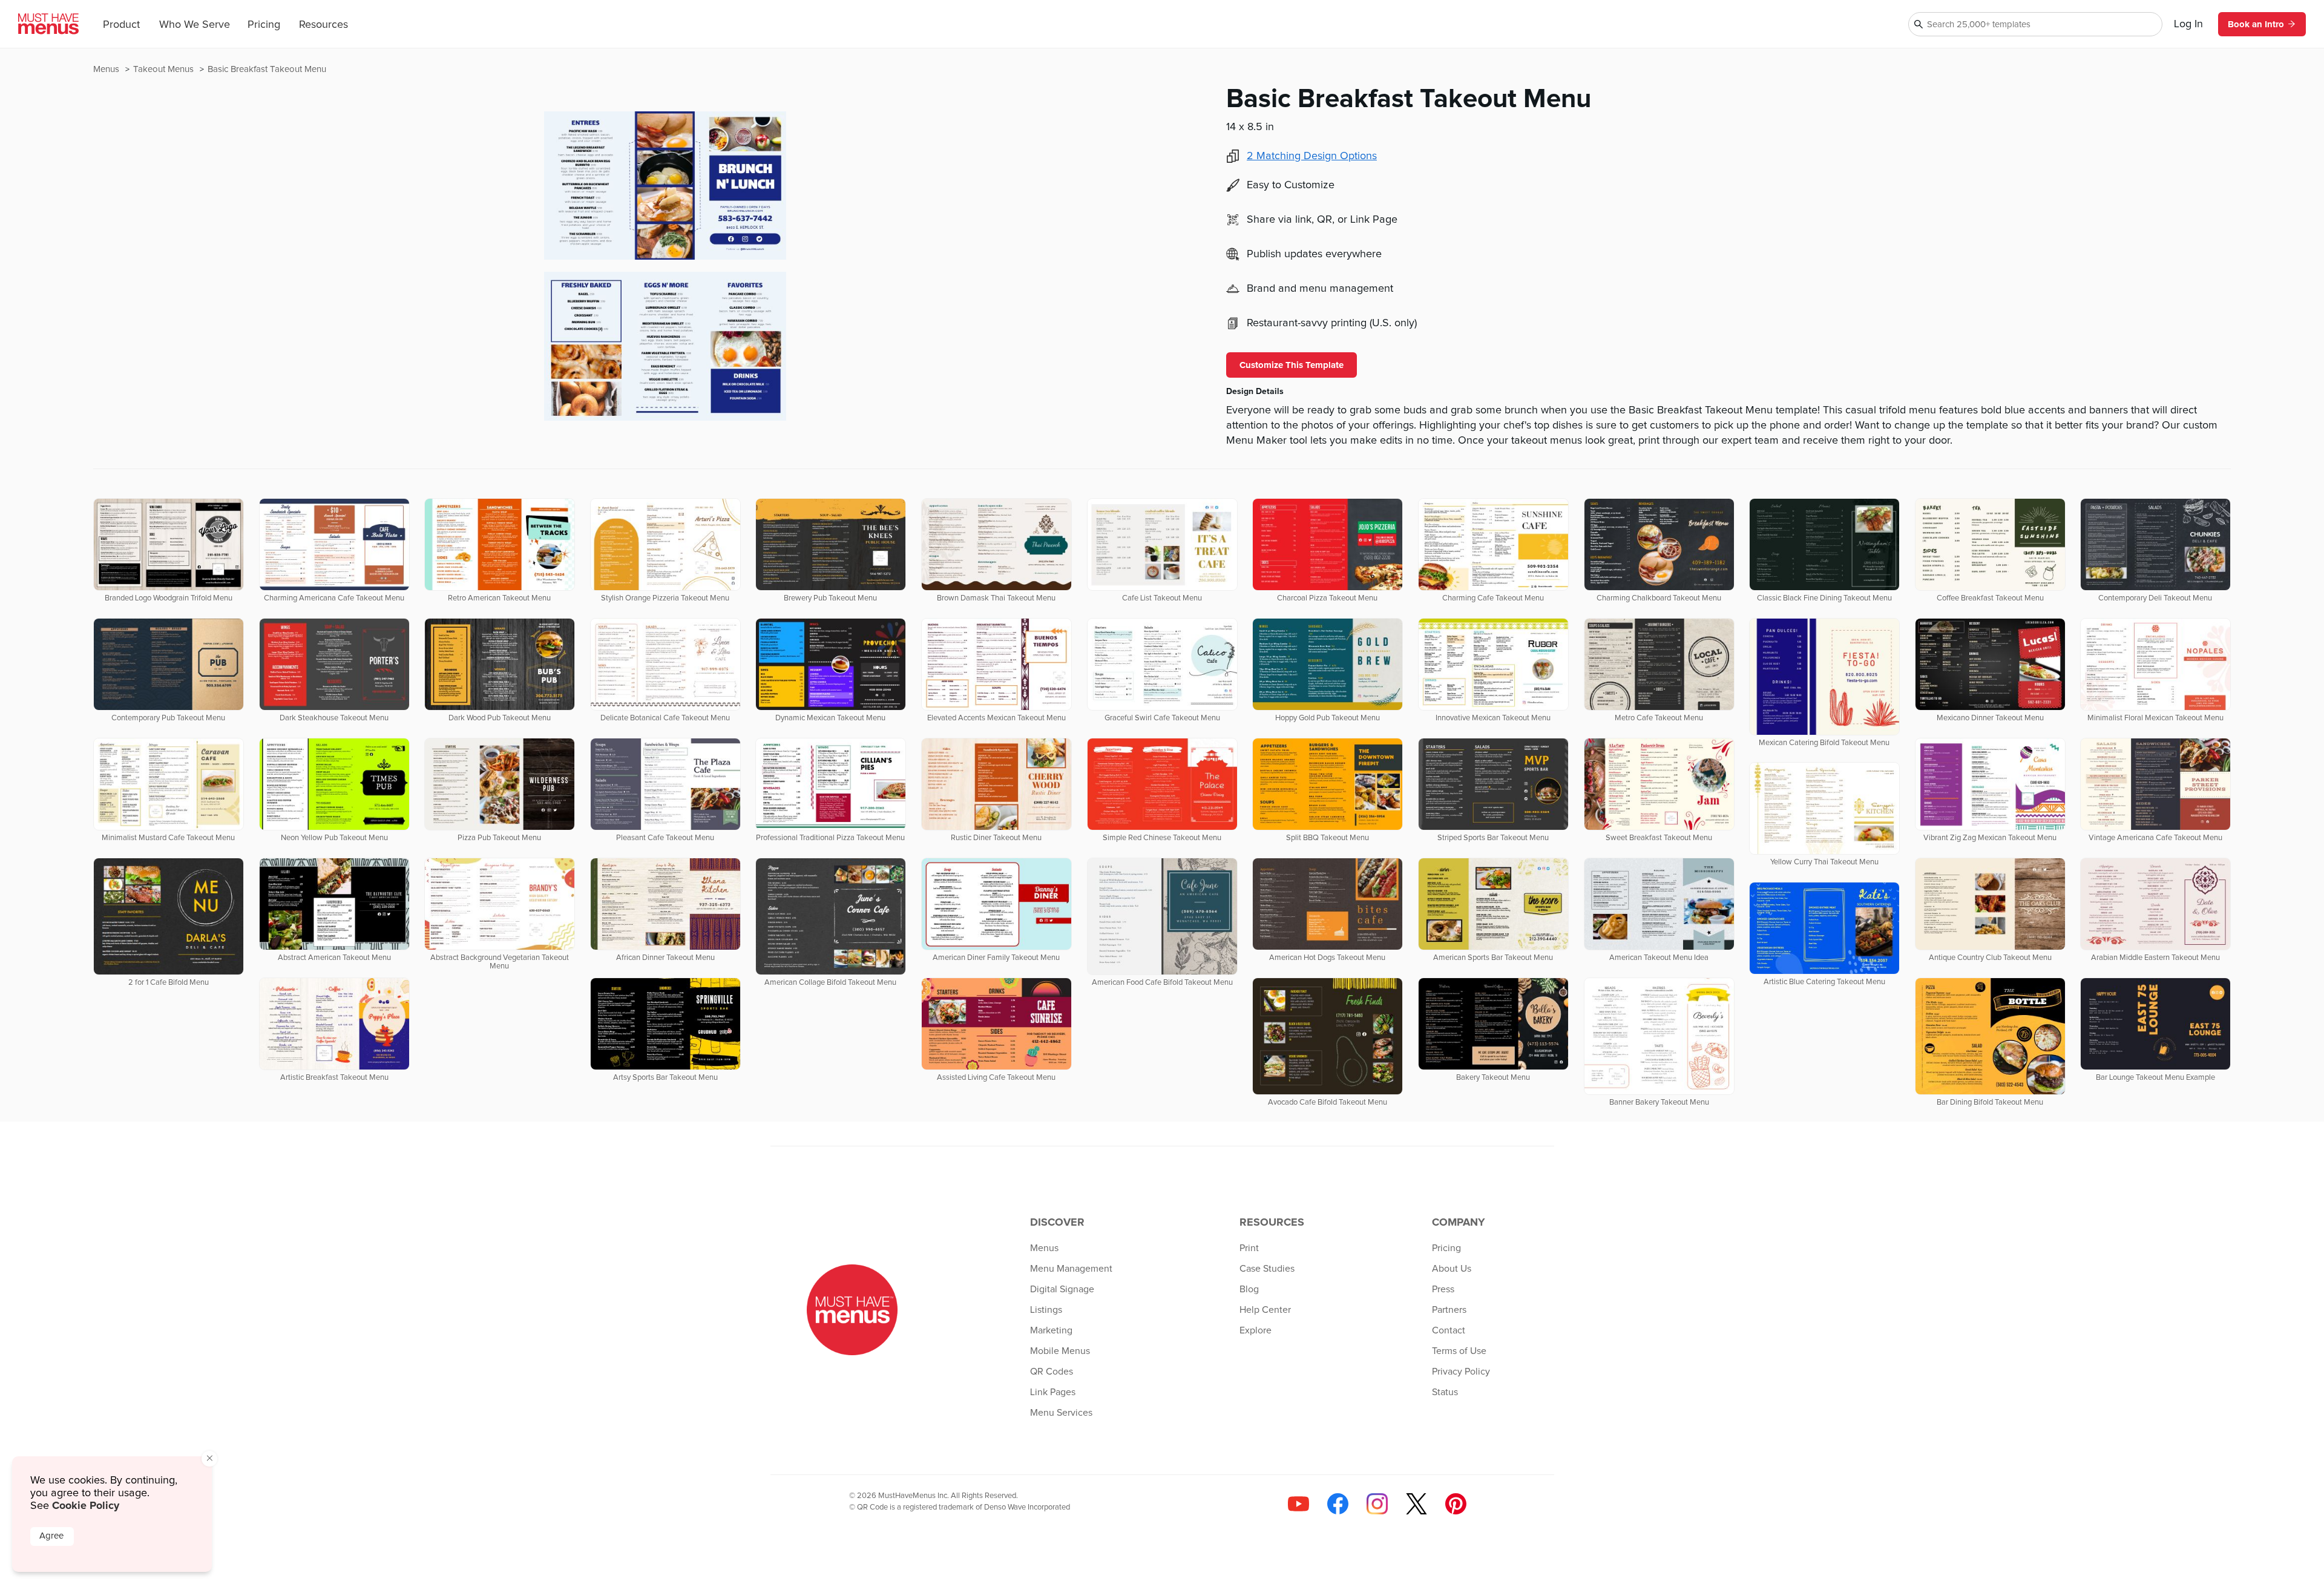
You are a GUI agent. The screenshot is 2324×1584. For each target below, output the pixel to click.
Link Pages (1053, 1392)
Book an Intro (2256, 24)
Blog (1249, 1289)
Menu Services (1061, 1413)
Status (1445, 1392)
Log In (2188, 24)
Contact (1449, 1330)
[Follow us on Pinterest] (1456, 1504)
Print (1249, 1248)
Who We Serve (195, 25)
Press (1443, 1289)
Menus (107, 69)
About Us (1452, 1269)
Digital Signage (1062, 1289)
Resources (323, 25)
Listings (1046, 1310)
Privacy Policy (1461, 1372)
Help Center (1265, 1310)
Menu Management (1071, 1269)
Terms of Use (1459, 1351)
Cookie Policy (86, 1505)
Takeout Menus (165, 69)
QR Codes (1052, 1372)
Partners (1449, 1310)
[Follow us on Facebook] (1338, 1504)
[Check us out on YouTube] (1298, 1504)
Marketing (1051, 1330)
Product (121, 25)
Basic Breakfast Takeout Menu (267, 69)
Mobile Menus (1060, 1351)
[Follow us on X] (1416, 1504)
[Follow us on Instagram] (1377, 1504)
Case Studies (1267, 1269)
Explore (1256, 1330)
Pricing (264, 25)
